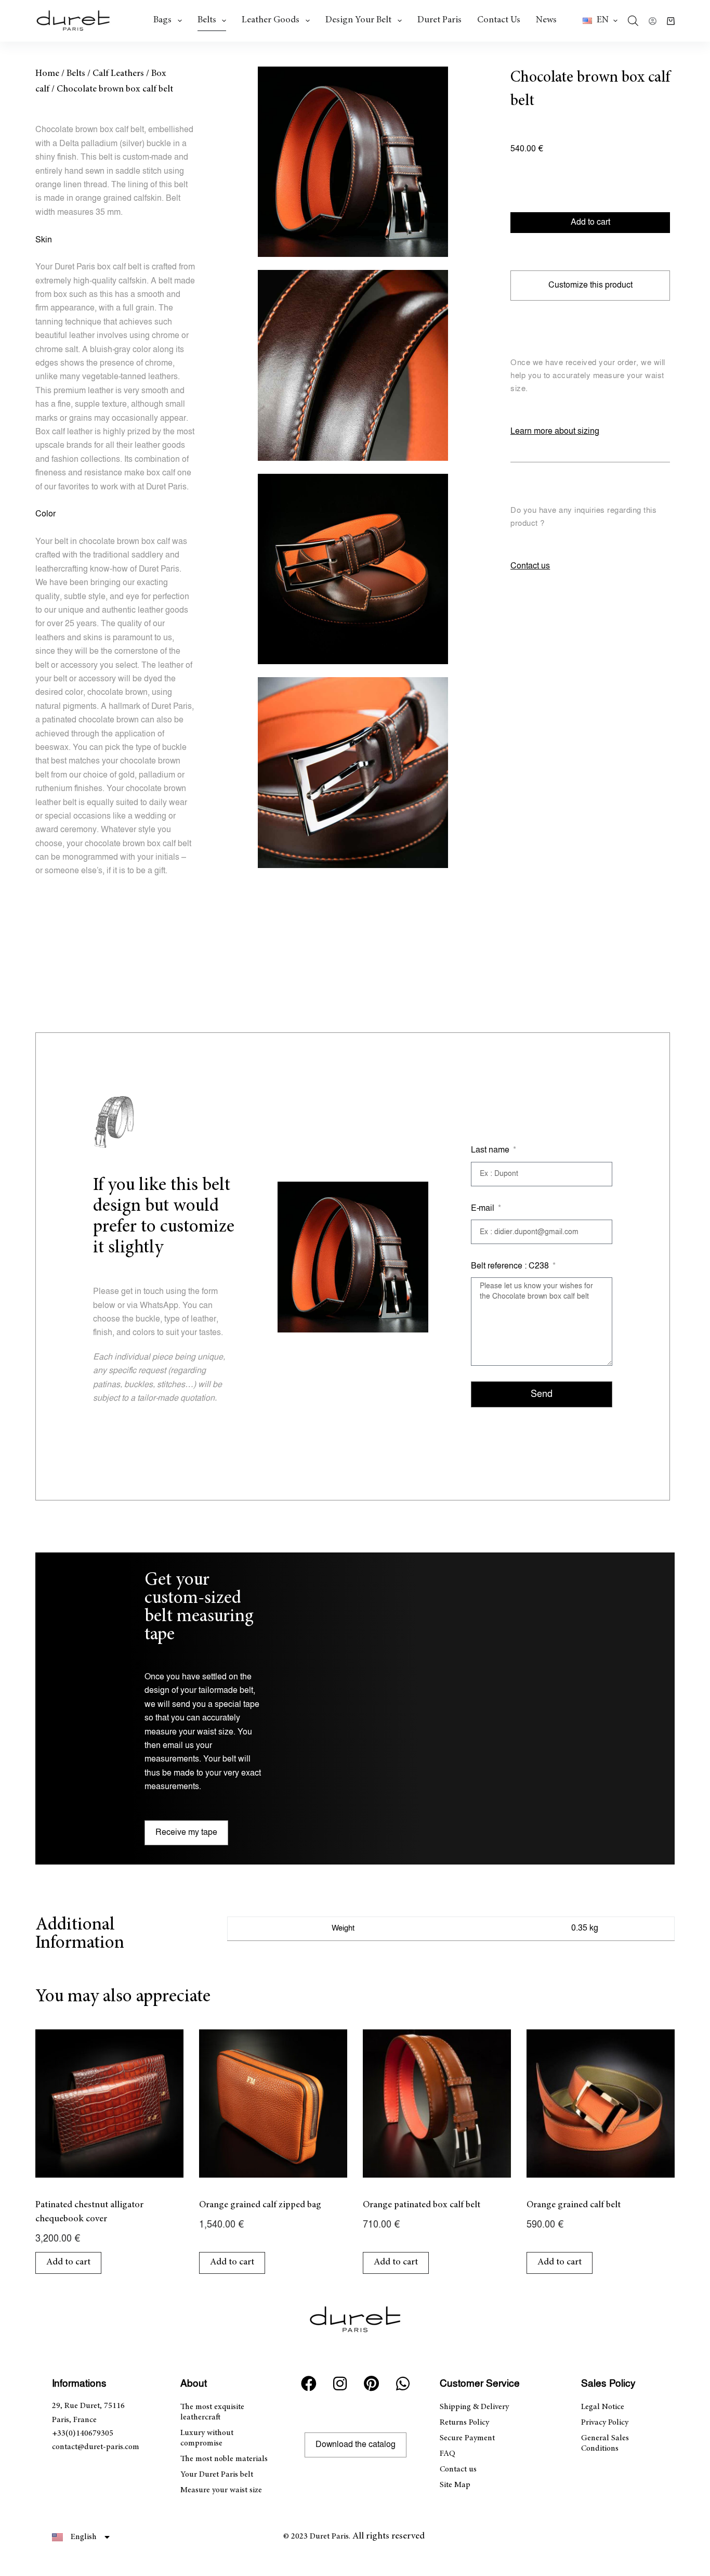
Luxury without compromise (207, 2438)
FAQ (448, 2454)
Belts (207, 20)
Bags (162, 20)
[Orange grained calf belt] (601, 2103)
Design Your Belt (358, 20)
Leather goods (271, 20)
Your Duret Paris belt (217, 2475)
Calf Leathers (118, 74)
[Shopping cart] (671, 21)
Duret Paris (439, 20)
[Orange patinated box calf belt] (437, 2103)
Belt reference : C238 (511, 1266)
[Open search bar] (633, 21)
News (546, 20)
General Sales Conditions (605, 2443)
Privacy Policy (605, 2423)
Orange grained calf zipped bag (260, 2205)
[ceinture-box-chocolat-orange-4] (353, 772)
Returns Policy (464, 2423)
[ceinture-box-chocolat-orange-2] (353, 365)
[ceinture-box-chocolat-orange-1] (353, 162)
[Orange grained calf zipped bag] (273, 2103)
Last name (491, 1150)
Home (47, 74)
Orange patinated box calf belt (422, 2205)
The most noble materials (224, 2459)
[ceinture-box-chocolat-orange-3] (353, 569)
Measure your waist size (221, 2490)
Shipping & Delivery (474, 2407)
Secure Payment (467, 2438)
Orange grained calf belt (574, 2205)
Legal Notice (603, 2407)
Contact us (499, 20)
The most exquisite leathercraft (212, 2412)
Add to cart (590, 222)
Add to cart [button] (68, 2262)
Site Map (455, 2485)
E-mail (484, 1208)
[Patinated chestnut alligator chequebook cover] (109, 2103)
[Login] (653, 21)
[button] (600, 21)
